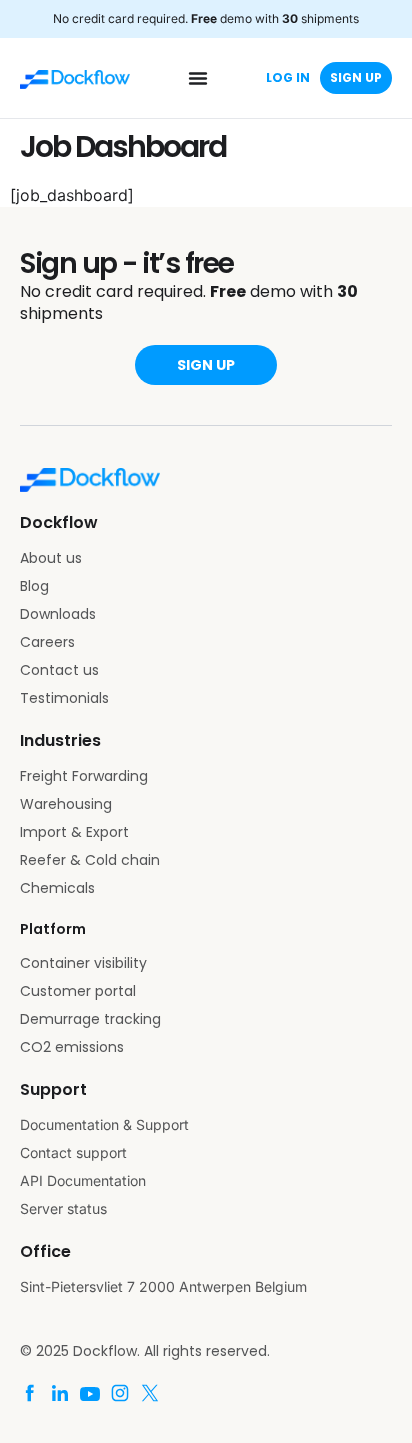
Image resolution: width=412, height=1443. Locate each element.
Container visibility (83, 963)
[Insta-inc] (120, 1393)
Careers (47, 642)
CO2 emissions (72, 1047)
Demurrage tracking (90, 1019)
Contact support (73, 1152)
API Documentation (83, 1180)
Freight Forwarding (84, 776)
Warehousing (66, 804)
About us (51, 558)
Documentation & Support (104, 1124)
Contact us (59, 670)
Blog (34, 586)
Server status (63, 1208)
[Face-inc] (30, 1393)
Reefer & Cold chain (90, 860)
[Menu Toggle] (198, 78)
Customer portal (78, 991)
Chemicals (57, 888)
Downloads (58, 614)
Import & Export (74, 832)
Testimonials (64, 698)
